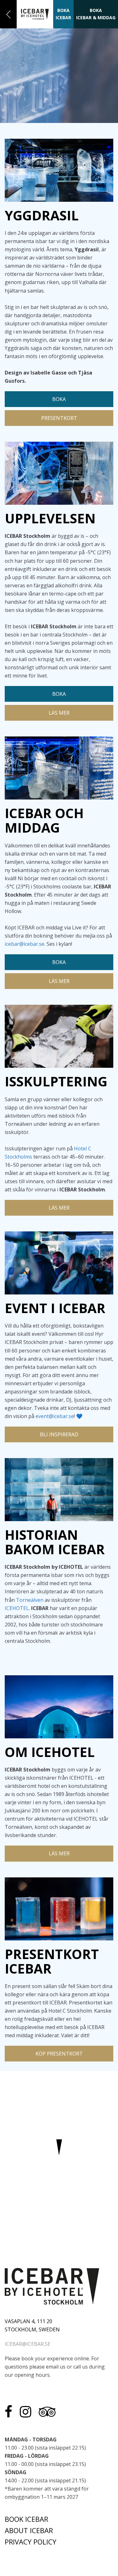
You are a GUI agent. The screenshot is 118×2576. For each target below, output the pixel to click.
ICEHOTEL (17, 1608)
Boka (59, 399)
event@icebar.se (55, 1416)
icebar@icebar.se (25, 944)
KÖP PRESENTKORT (59, 2054)
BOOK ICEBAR (26, 2519)
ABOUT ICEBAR (29, 2530)
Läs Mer (59, 713)
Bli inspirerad (59, 1434)
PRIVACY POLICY (31, 2542)
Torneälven (30, 1600)
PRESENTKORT (59, 418)
